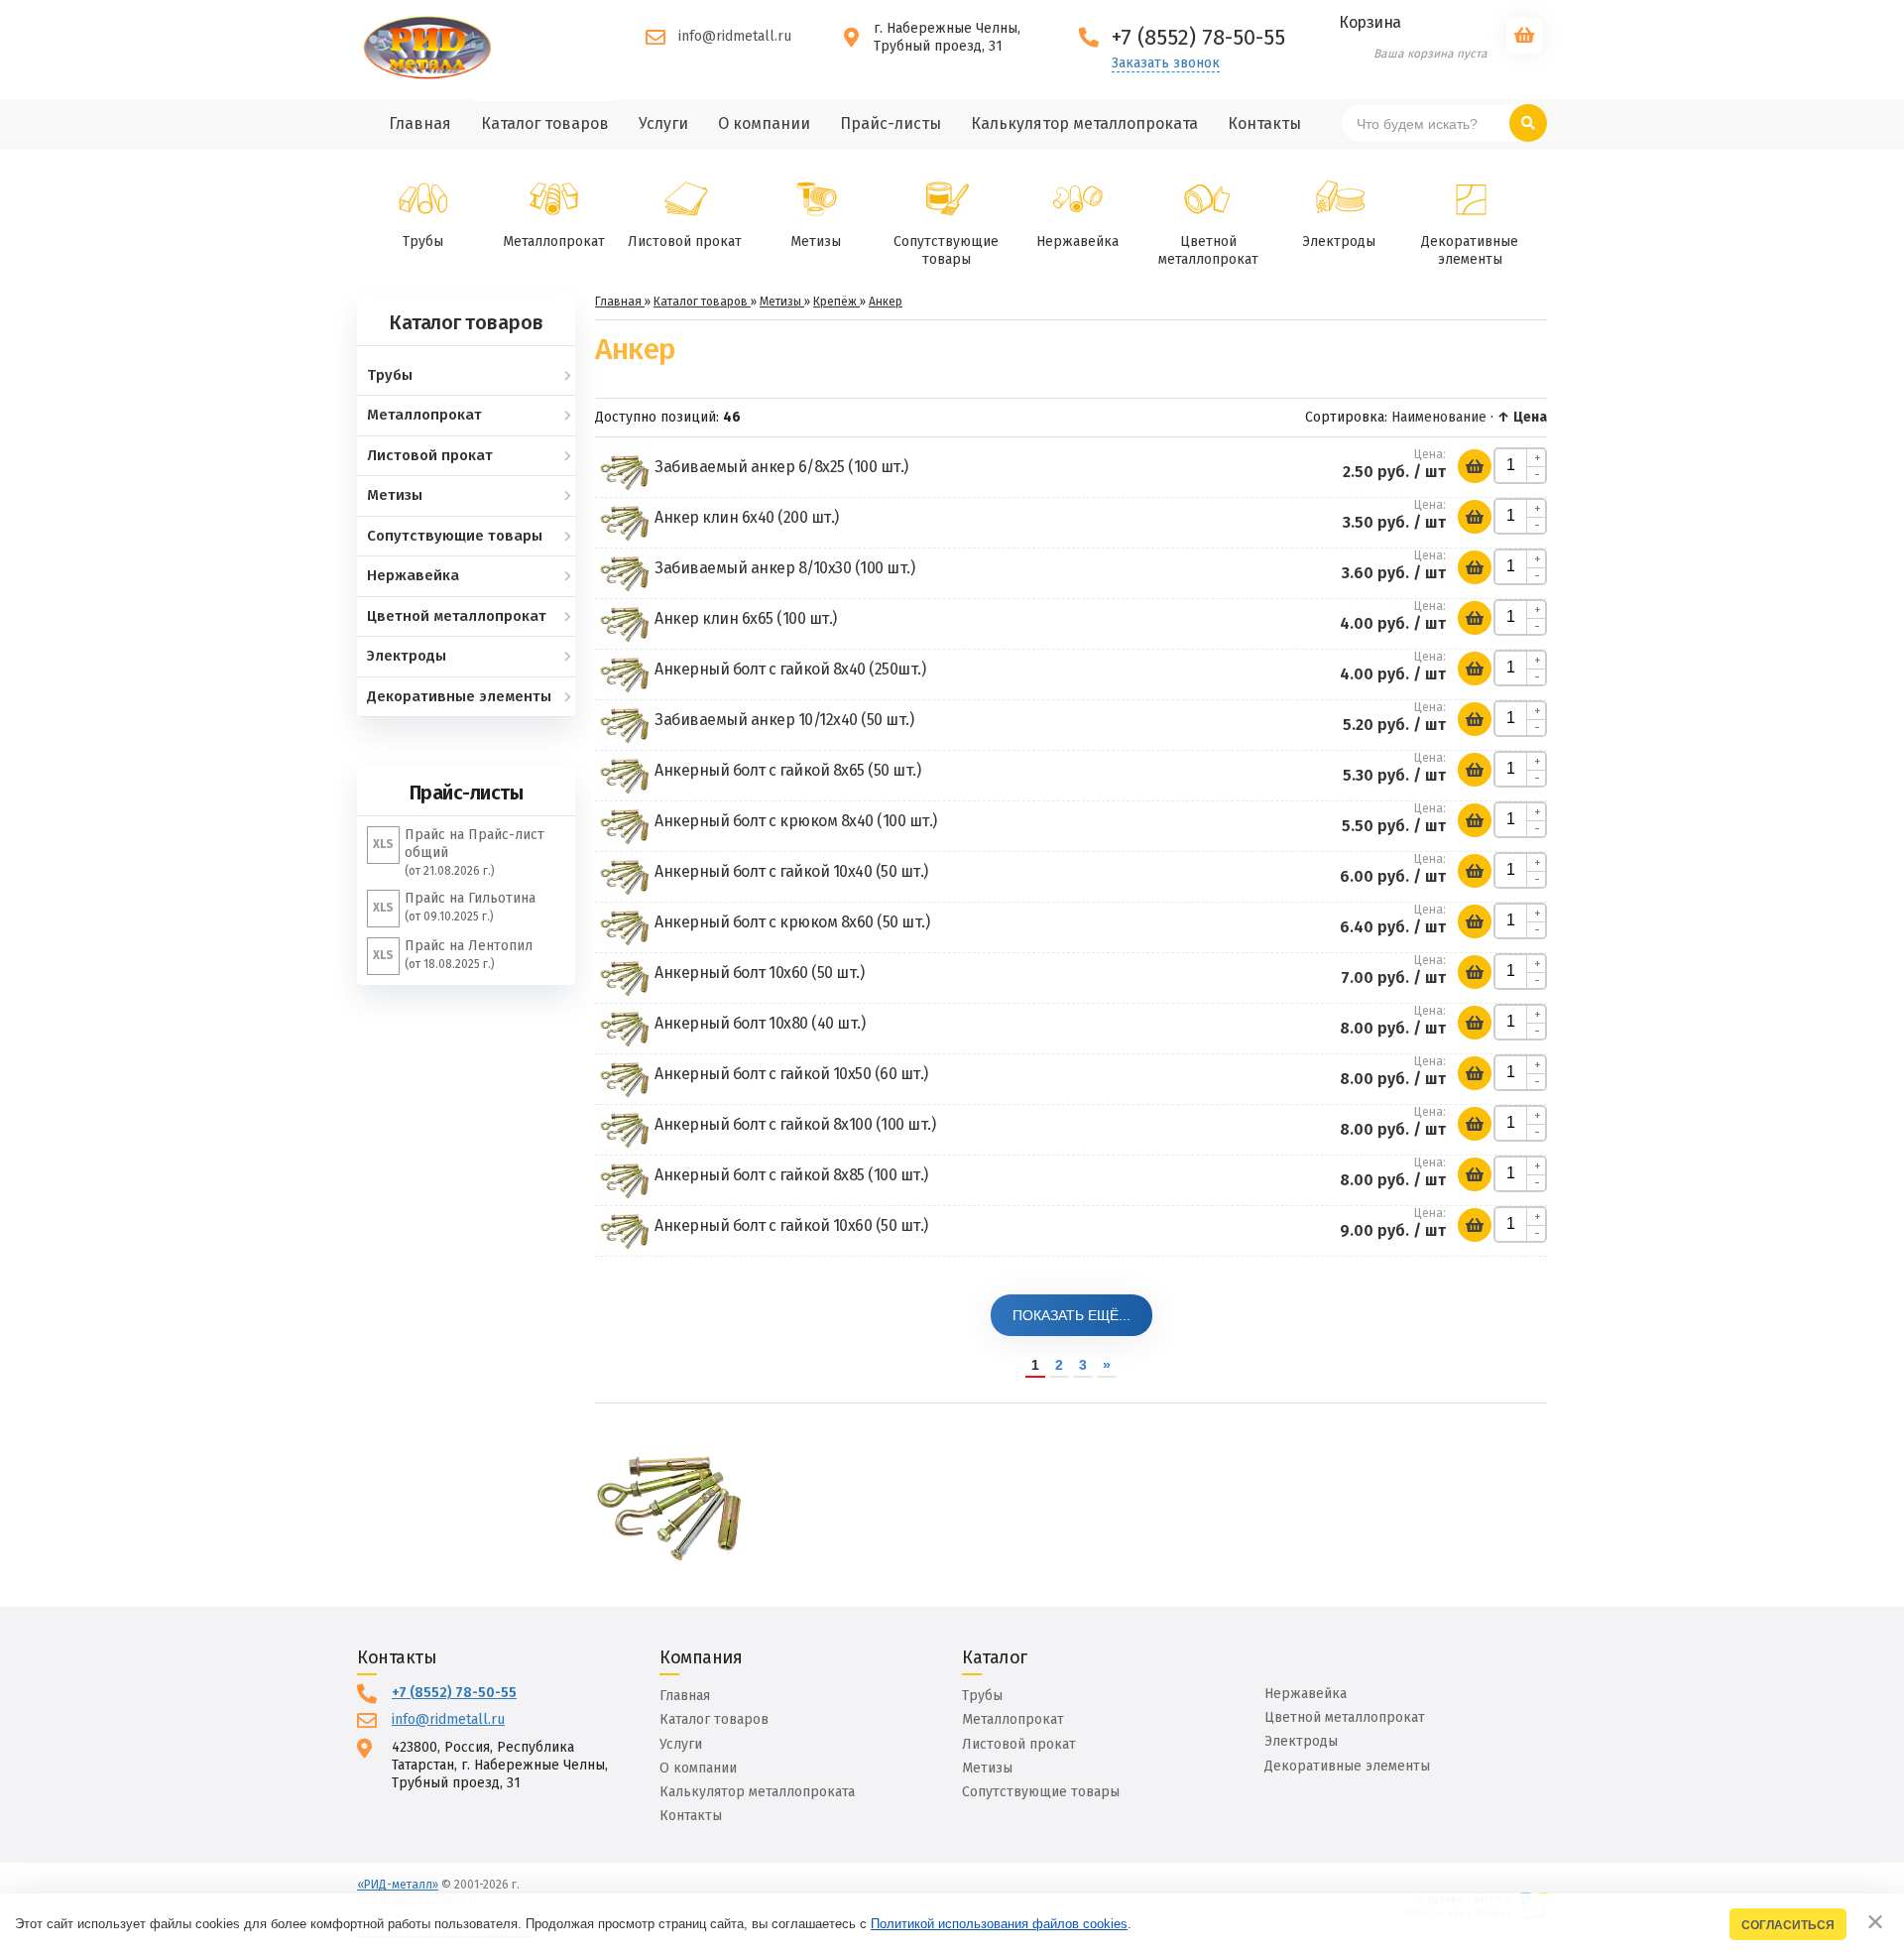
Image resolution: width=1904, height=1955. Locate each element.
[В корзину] (1475, 466)
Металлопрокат (554, 242)
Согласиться (1788, 1925)
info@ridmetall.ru (735, 36)
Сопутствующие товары (946, 250)
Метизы (816, 242)
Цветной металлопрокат (1208, 250)
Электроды (1339, 242)
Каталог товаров (714, 1719)
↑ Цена (1522, 417)
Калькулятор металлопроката (757, 1792)
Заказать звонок (1166, 63)
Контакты (691, 1816)
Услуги (681, 1744)
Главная (685, 1696)
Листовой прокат (685, 242)
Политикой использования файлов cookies (999, 1924)
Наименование (1439, 417)
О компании (698, 1768)
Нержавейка (1077, 242)
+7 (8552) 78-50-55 (454, 1693)
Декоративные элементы (1470, 250)
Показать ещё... (1071, 1315)
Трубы (423, 242)
